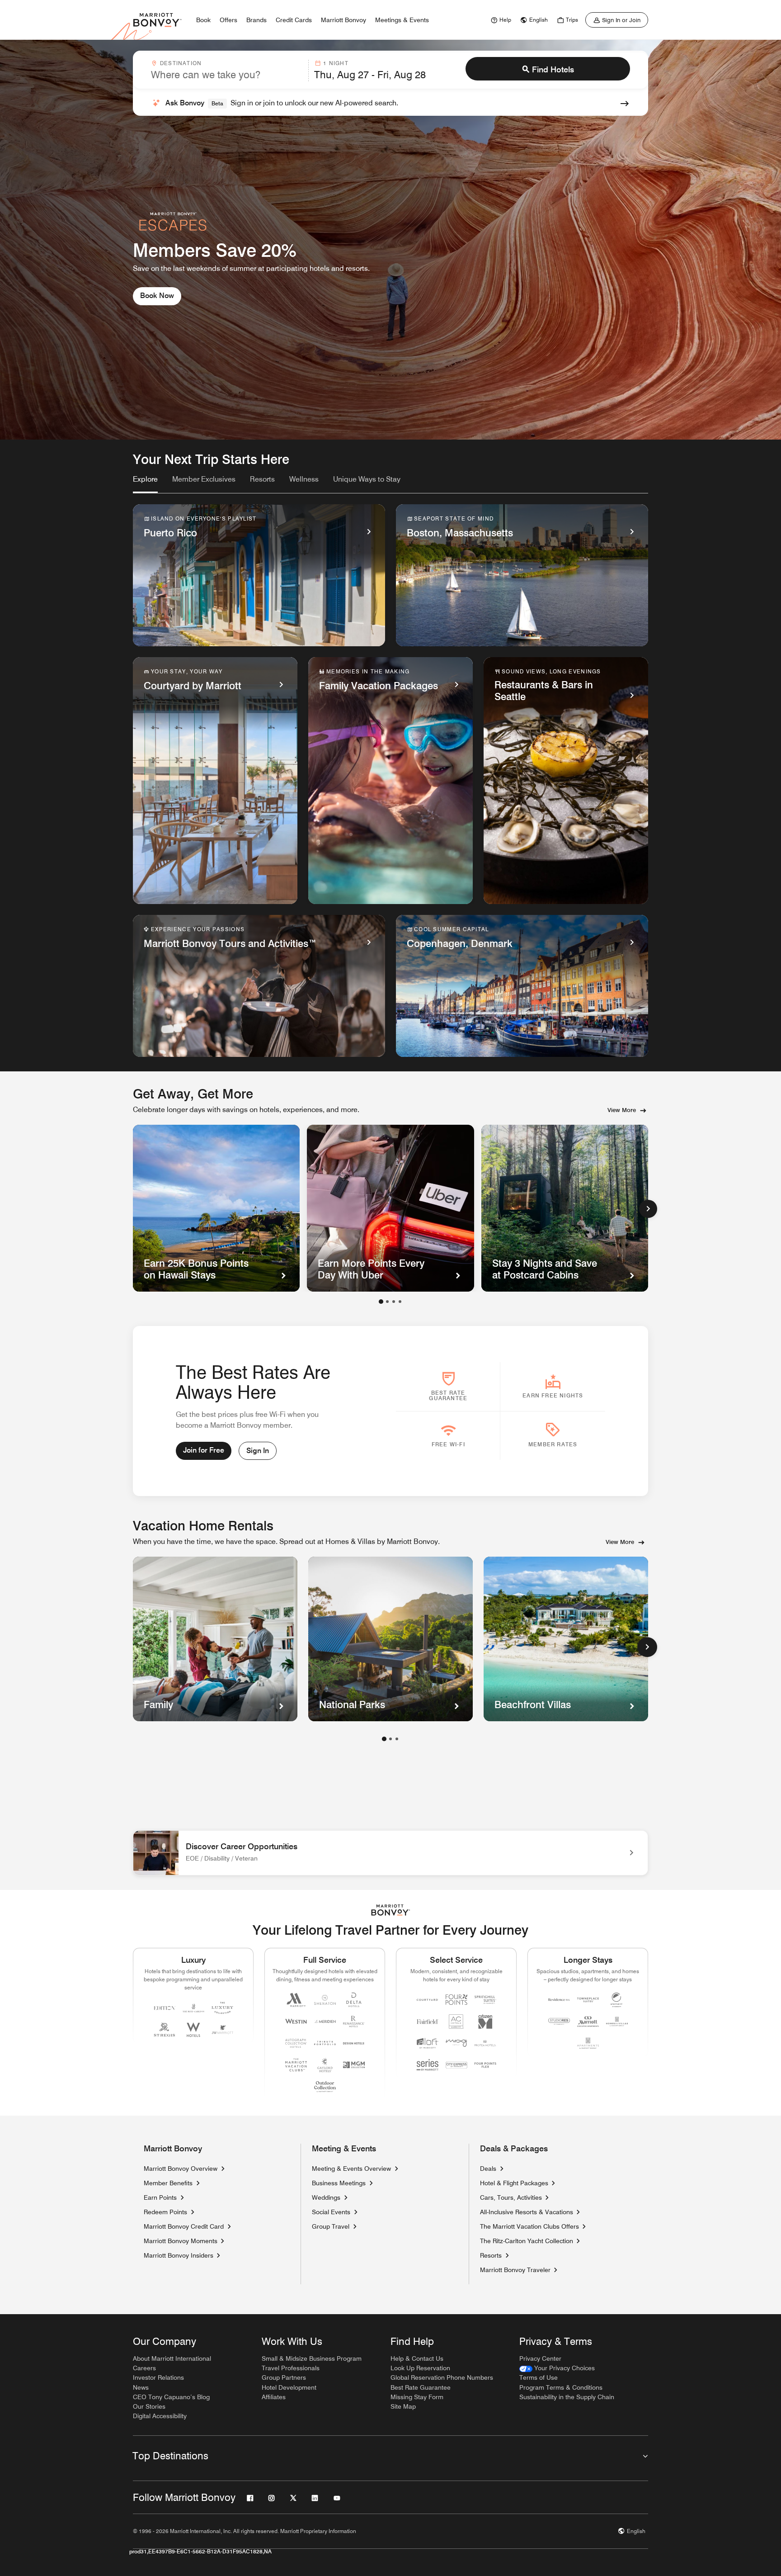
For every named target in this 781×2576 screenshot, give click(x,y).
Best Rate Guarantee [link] (421, 2387)
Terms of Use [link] (539, 2377)
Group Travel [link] (331, 2226)
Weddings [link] (326, 2197)
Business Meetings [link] (339, 2183)
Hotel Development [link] (289, 2387)
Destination (181, 63)
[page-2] (390, 1739)
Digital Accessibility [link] (160, 2416)
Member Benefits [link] (168, 2183)
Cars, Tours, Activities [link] (511, 2197)
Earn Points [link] (160, 2197)
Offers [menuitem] (228, 20)
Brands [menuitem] (256, 20)
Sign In (258, 1451)
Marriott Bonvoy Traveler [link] (515, 2270)
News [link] (141, 2387)
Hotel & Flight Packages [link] (514, 2183)
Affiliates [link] (274, 2397)
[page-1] (384, 1739)
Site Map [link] (403, 2406)
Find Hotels (553, 69)
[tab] (145, 483)
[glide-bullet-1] (387, 1302)
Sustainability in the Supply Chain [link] (567, 2397)
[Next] (648, 1209)
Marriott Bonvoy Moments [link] (181, 2241)
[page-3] (397, 1739)
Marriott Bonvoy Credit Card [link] (184, 2226)
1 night (336, 63)
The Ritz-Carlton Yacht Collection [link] (527, 2241)
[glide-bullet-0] (381, 1302)
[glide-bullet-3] (400, 1302)
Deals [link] (488, 2169)
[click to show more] (647, 1647)
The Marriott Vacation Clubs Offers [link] (529, 2226)
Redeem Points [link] (165, 2212)
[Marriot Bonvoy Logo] (391, 1910)
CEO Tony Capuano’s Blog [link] (171, 2397)
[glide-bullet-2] (394, 1302)
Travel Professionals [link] (291, 2368)
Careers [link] (144, 2368)
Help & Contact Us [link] (417, 2358)
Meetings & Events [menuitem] (402, 20)
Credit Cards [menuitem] (294, 20)
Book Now (157, 296)
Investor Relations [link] (158, 2377)
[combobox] (227, 71)
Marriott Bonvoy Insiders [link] (179, 2255)
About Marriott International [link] (172, 2358)
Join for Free (204, 1450)
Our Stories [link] (149, 2406)
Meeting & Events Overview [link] (351, 2169)
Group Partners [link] (284, 2377)
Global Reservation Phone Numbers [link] (442, 2377)
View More (622, 1110)
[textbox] (227, 75)
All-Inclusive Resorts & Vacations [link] (527, 2212)
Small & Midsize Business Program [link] (312, 2358)
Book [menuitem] (203, 20)
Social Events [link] (331, 2212)
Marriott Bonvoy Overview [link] (181, 2169)
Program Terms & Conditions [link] (561, 2387)
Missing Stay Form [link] (417, 2397)
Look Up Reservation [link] (420, 2368)
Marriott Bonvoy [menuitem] (343, 20)
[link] (500, 20)
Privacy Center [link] (540, 2358)
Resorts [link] (491, 2255)
